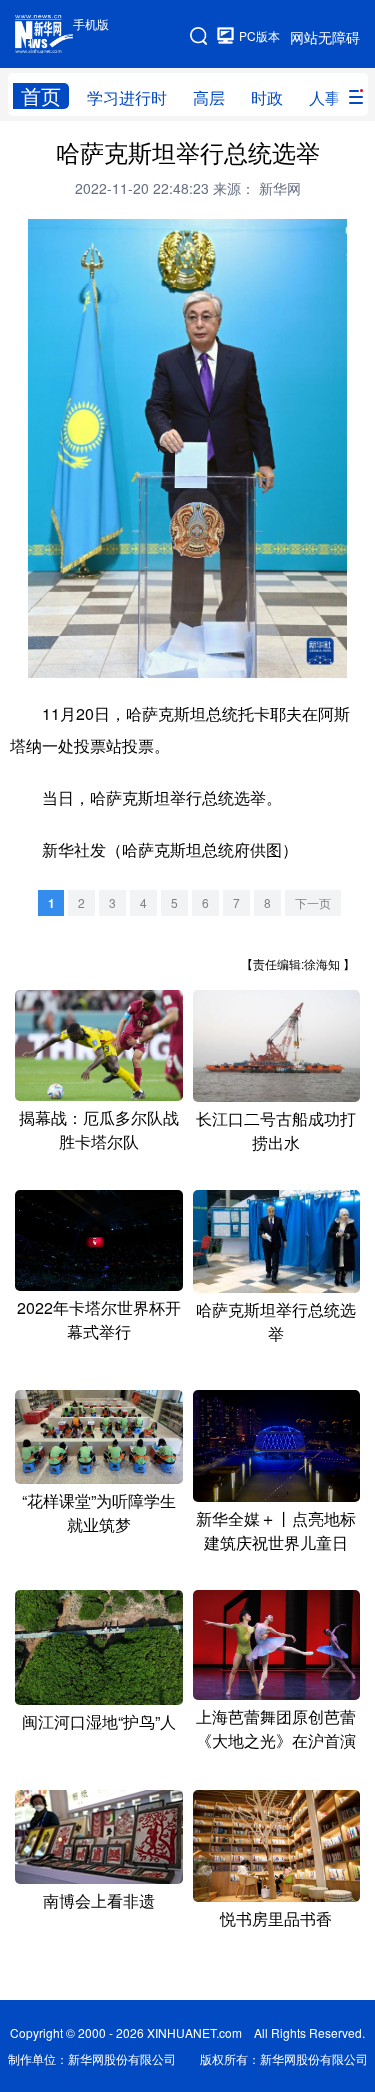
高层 (209, 97)
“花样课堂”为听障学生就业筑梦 (99, 1512)
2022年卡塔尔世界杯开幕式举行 (99, 1319)
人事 (325, 97)
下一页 (313, 902)
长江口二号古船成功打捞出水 (276, 1130)
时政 (267, 97)
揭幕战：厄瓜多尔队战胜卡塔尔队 (99, 1129)
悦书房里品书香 (276, 1918)
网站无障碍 (325, 37)
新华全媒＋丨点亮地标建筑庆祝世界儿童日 (276, 1530)
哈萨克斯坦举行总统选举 (276, 1321)
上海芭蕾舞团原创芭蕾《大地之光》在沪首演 (276, 1728)
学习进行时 (127, 97)
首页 (41, 96)
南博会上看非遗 (99, 1900)
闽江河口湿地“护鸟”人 (99, 1721)
